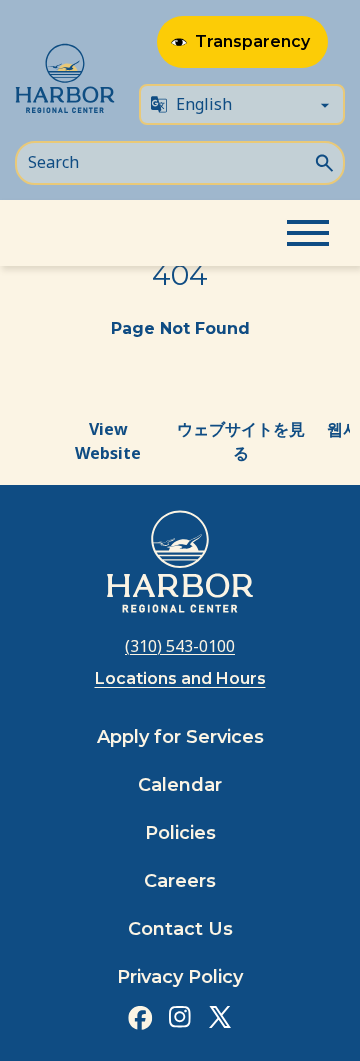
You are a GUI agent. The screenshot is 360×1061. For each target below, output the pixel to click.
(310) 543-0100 (180, 646)
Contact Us (180, 929)
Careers (180, 881)
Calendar (180, 785)
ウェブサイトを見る (241, 441)
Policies (180, 833)
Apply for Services (180, 737)
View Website (108, 441)
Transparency (252, 41)
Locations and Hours (180, 678)
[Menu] (308, 233)
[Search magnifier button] (324, 161)
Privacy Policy (180, 977)
